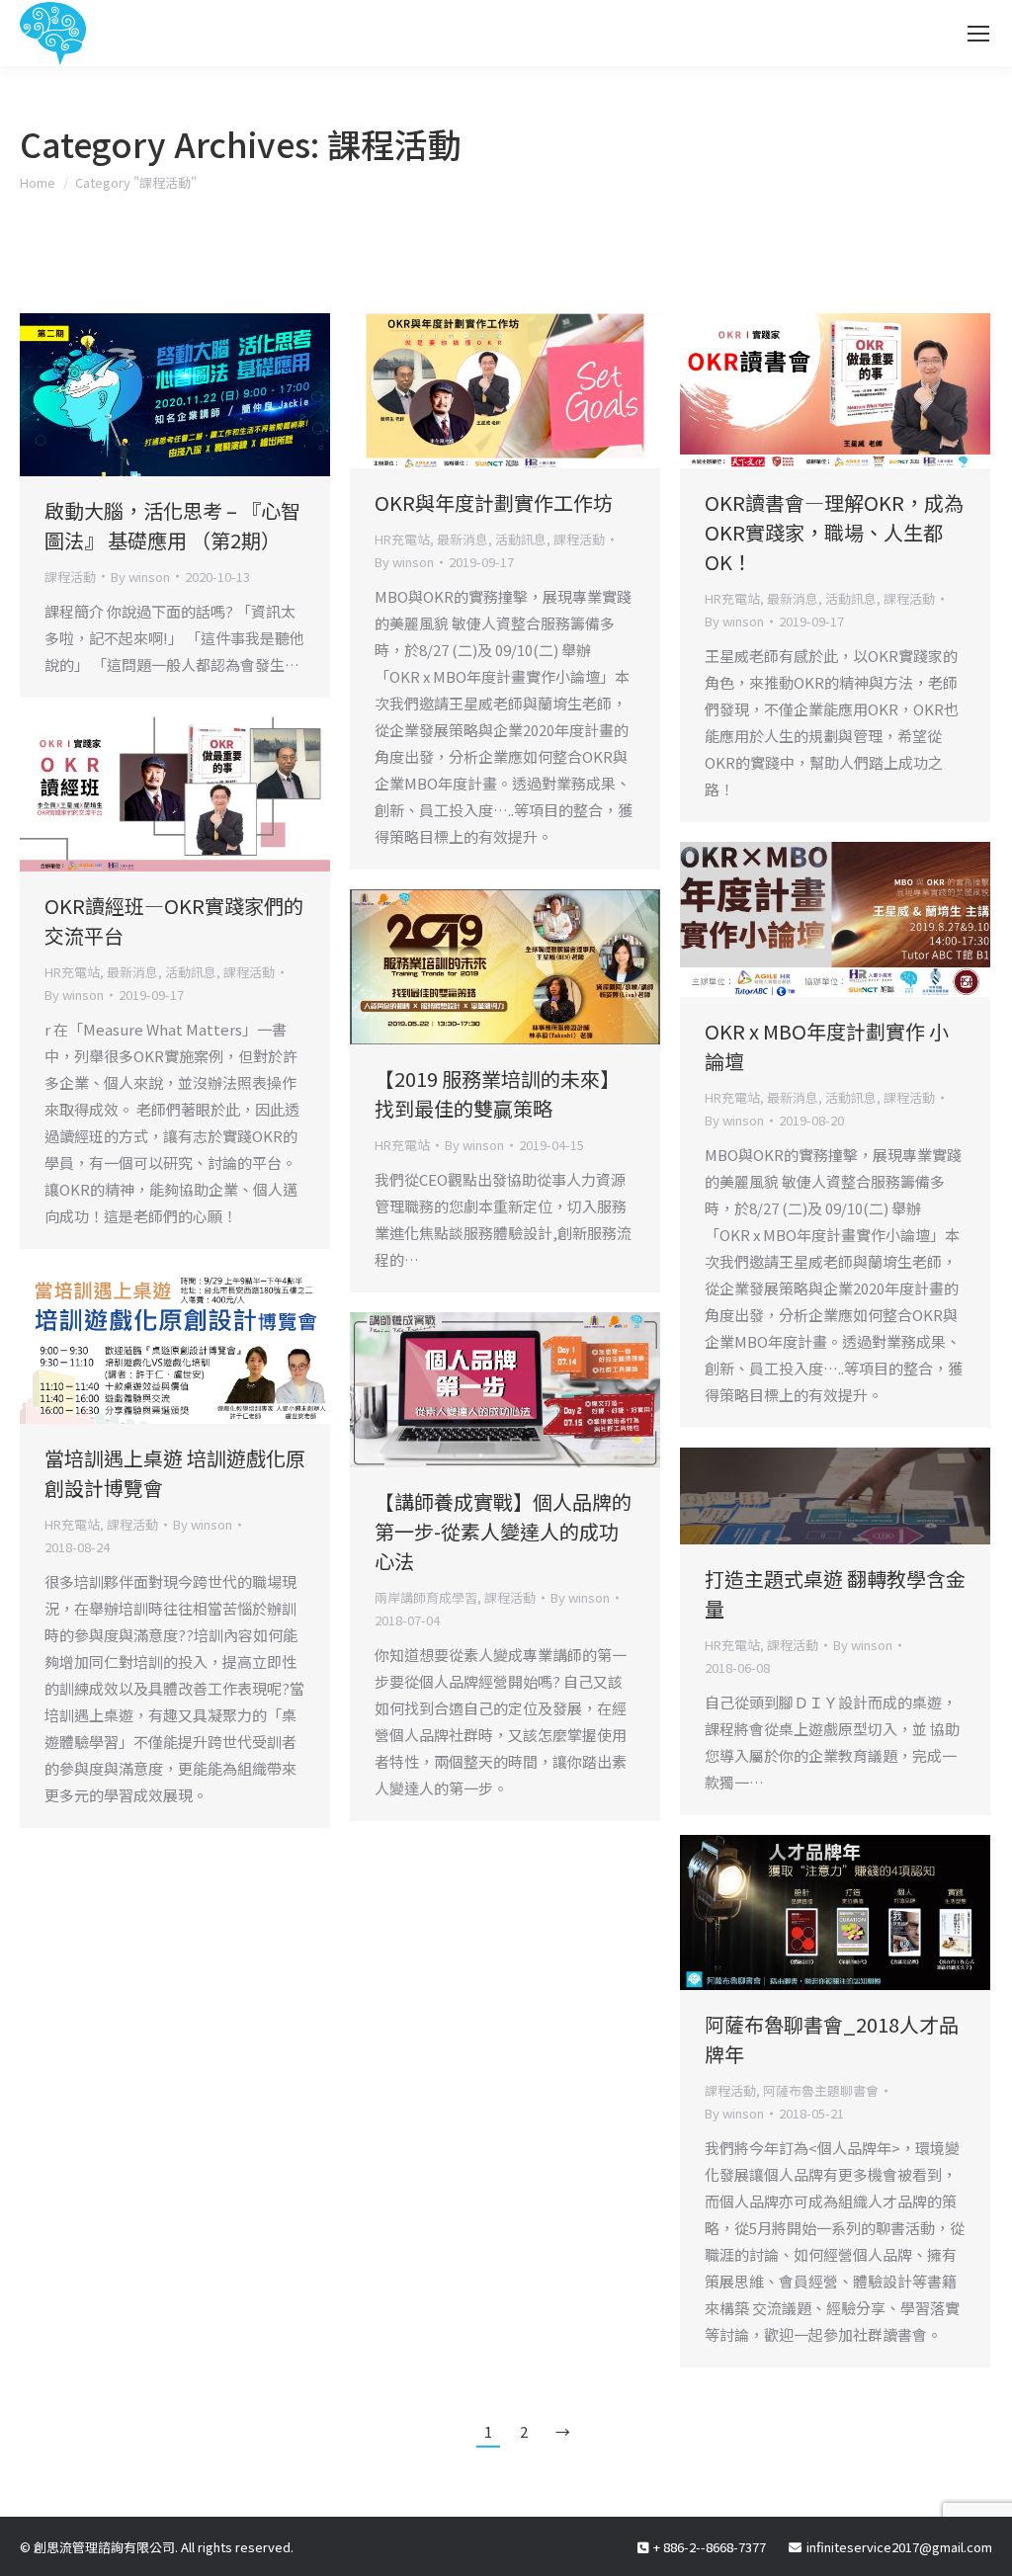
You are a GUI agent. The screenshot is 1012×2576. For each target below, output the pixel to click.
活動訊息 (521, 539)
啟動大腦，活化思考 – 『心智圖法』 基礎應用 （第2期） (172, 525)
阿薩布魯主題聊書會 (821, 2090)
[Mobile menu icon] (978, 34)
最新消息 (463, 539)
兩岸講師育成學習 (426, 1597)
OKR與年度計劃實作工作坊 (494, 502)
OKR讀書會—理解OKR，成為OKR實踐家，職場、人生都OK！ (834, 532)
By (140, 577)
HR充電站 (402, 539)
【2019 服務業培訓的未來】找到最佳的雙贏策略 (497, 1093)
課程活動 (70, 577)
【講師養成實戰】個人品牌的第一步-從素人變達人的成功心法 (503, 1531)
